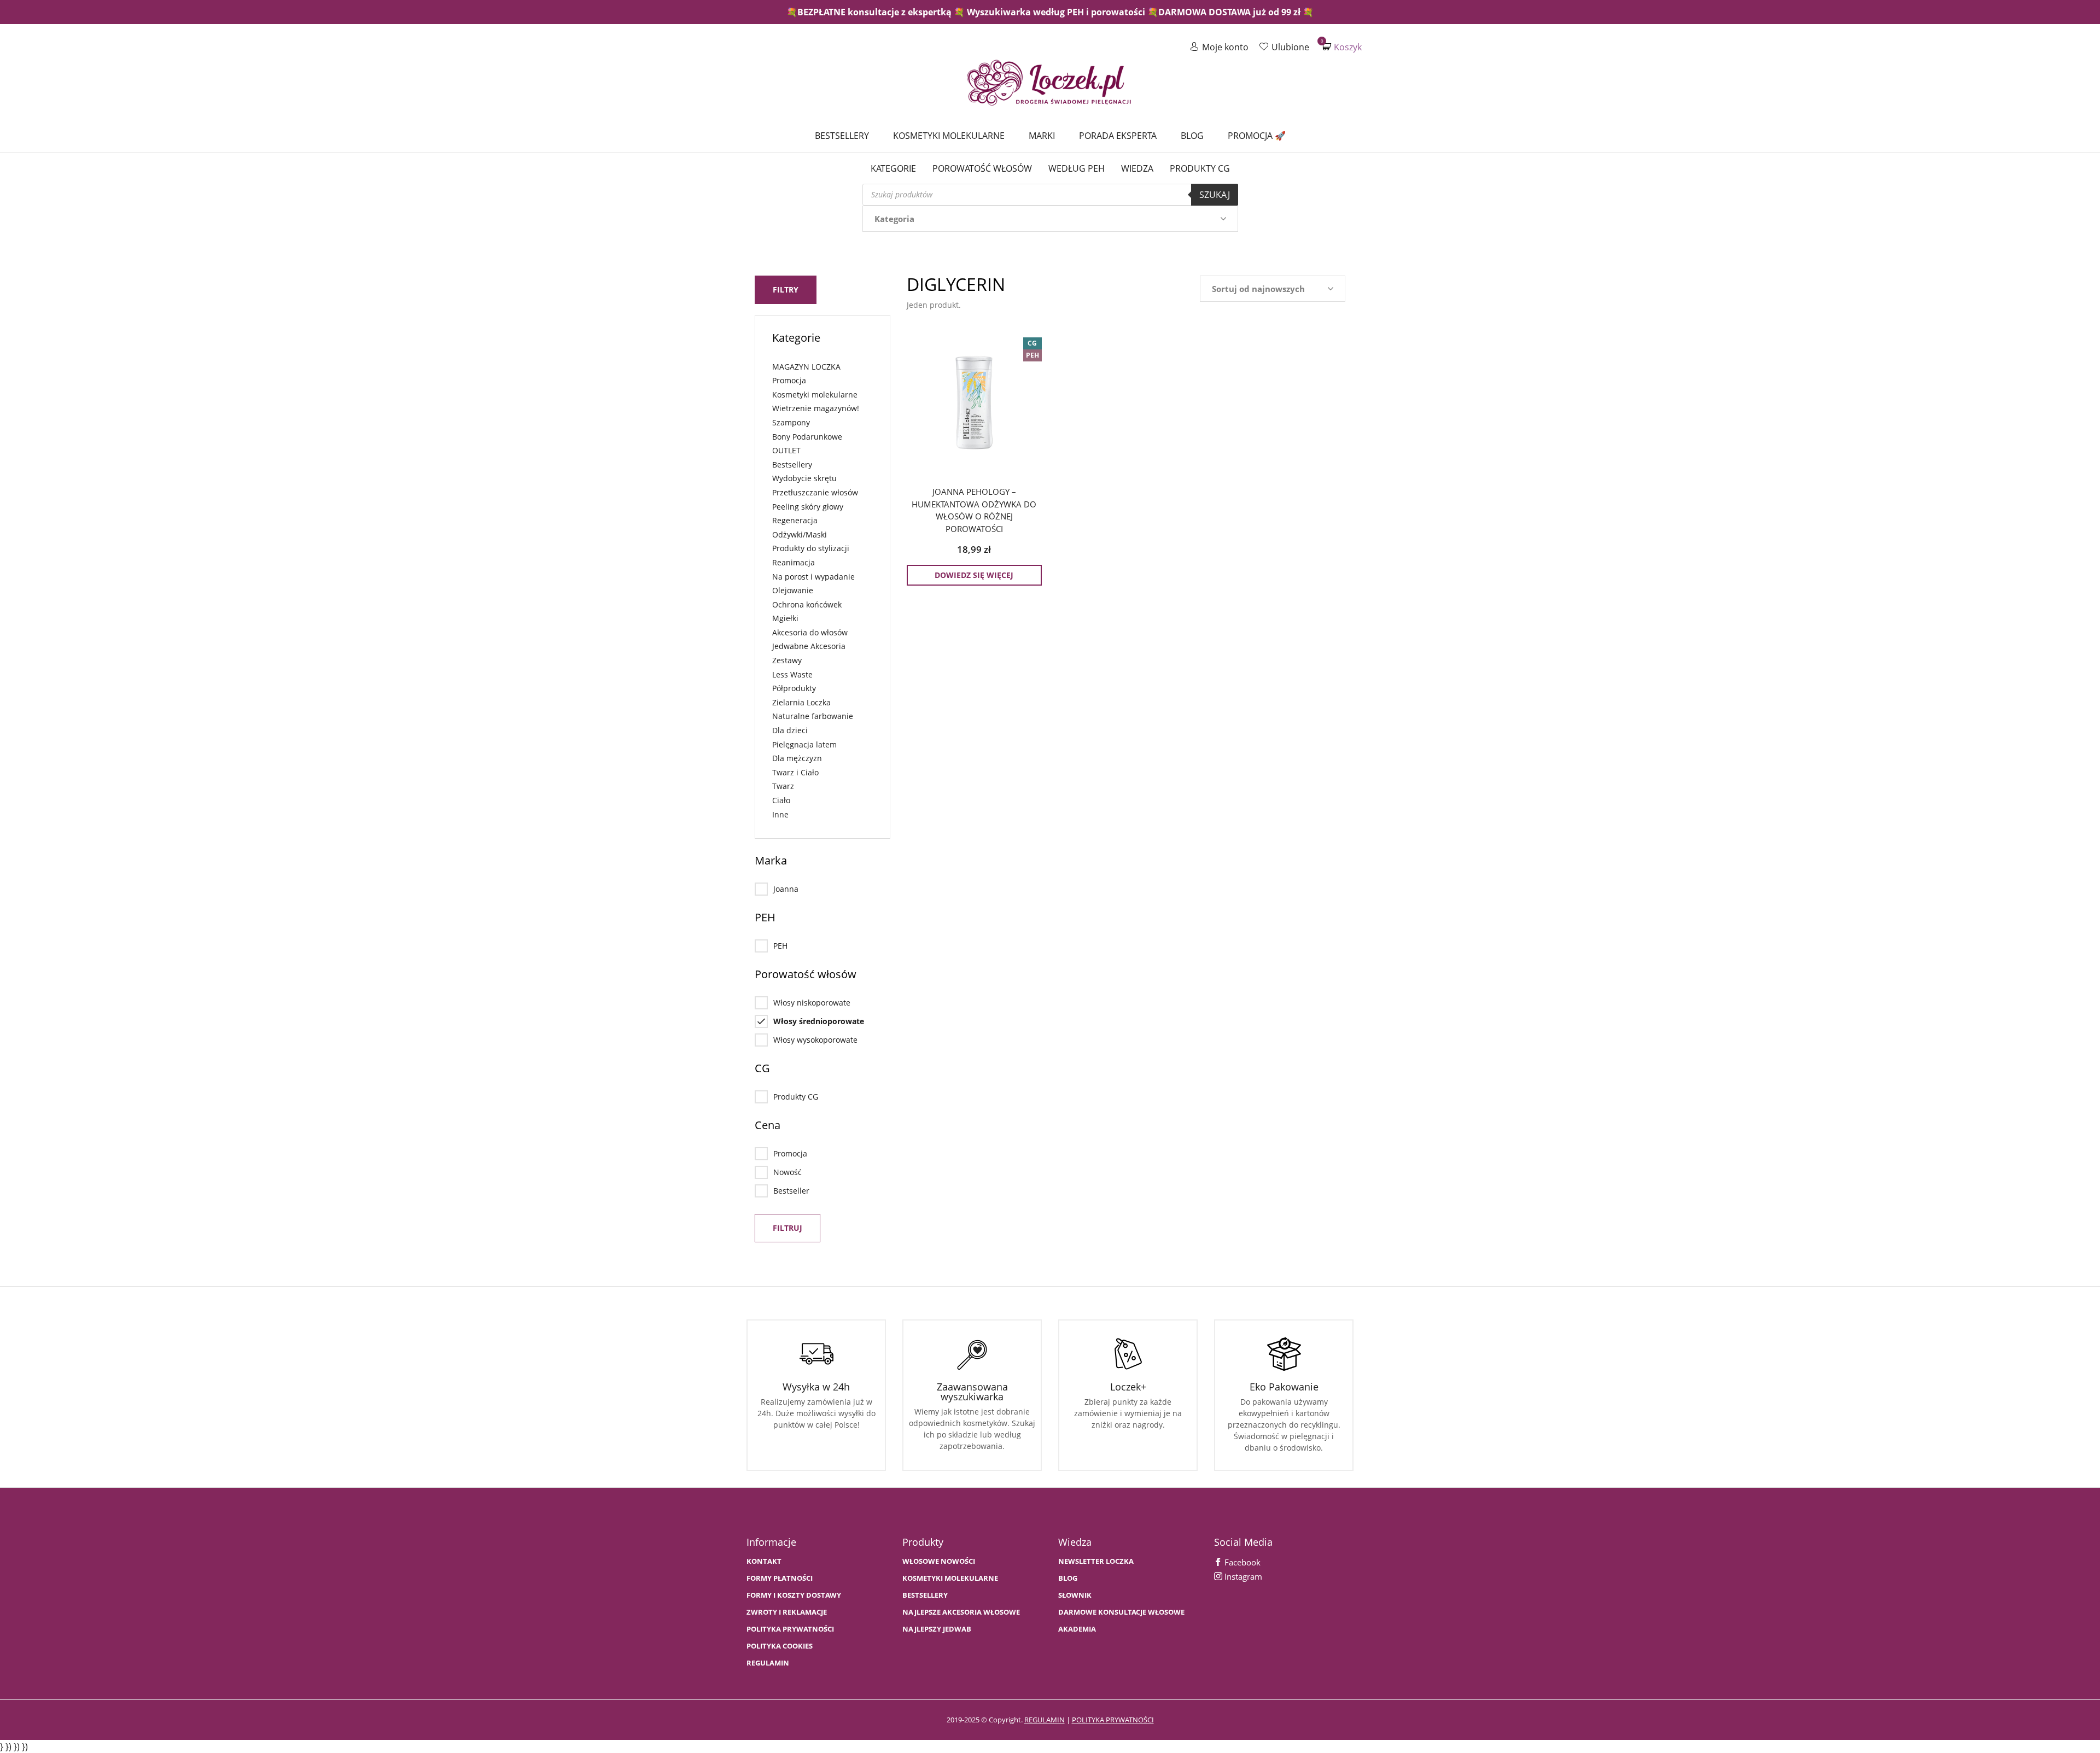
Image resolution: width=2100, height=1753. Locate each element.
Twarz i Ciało (795, 772)
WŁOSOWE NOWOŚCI (939, 1561)
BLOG (1068, 1578)
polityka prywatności (1113, 1720)
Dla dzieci (790, 730)
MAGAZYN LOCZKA (806, 367)
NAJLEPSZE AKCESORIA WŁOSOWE (961, 1612)
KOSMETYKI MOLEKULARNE (950, 1578)
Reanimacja (794, 562)
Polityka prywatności (790, 1629)
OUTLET (786, 450)
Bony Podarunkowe (807, 437)
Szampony (791, 422)
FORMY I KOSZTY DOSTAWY (794, 1595)
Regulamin (768, 1663)
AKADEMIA (1077, 1629)
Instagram (1242, 1576)
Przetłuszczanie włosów (815, 492)
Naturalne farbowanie (813, 716)
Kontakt (764, 1561)
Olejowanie (793, 590)
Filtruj (787, 1228)
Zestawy (787, 660)
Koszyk (1342, 47)
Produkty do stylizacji (811, 548)
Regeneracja (795, 520)
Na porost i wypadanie (813, 577)
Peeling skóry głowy (808, 507)
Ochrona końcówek (807, 604)
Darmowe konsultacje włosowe (1121, 1612)
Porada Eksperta (1118, 136)
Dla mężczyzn (797, 758)
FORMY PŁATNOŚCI (780, 1578)
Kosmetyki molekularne (949, 136)
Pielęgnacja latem (804, 744)
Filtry (786, 290)
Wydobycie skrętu (804, 478)
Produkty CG (1200, 168)
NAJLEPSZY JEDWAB (937, 1629)
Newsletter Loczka (1096, 1561)
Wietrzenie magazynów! (816, 408)
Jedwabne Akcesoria (809, 646)
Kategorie (893, 168)
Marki (1042, 136)
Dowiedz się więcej (974, 575)
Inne (780, 814)
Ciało (781, 800)
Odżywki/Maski (800, 534)
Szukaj (1215, 195)
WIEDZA (1137, 168)
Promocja (789, 380)
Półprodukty (794, 688)
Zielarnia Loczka (801, 702)
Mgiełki (785, 618)
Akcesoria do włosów (810, 632)
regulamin (1045, 1720)
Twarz (783, 786)
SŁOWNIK (1075, 1595)
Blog (1192, 136)
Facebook (1241, 1562)
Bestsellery (842, 136)
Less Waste (792, 674)
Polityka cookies (780, 1646)
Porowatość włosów (982, 168)
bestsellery (925, 1595)
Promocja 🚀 (1257, 136)
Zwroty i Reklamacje (787, 1612)
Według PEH (1077, 168)
